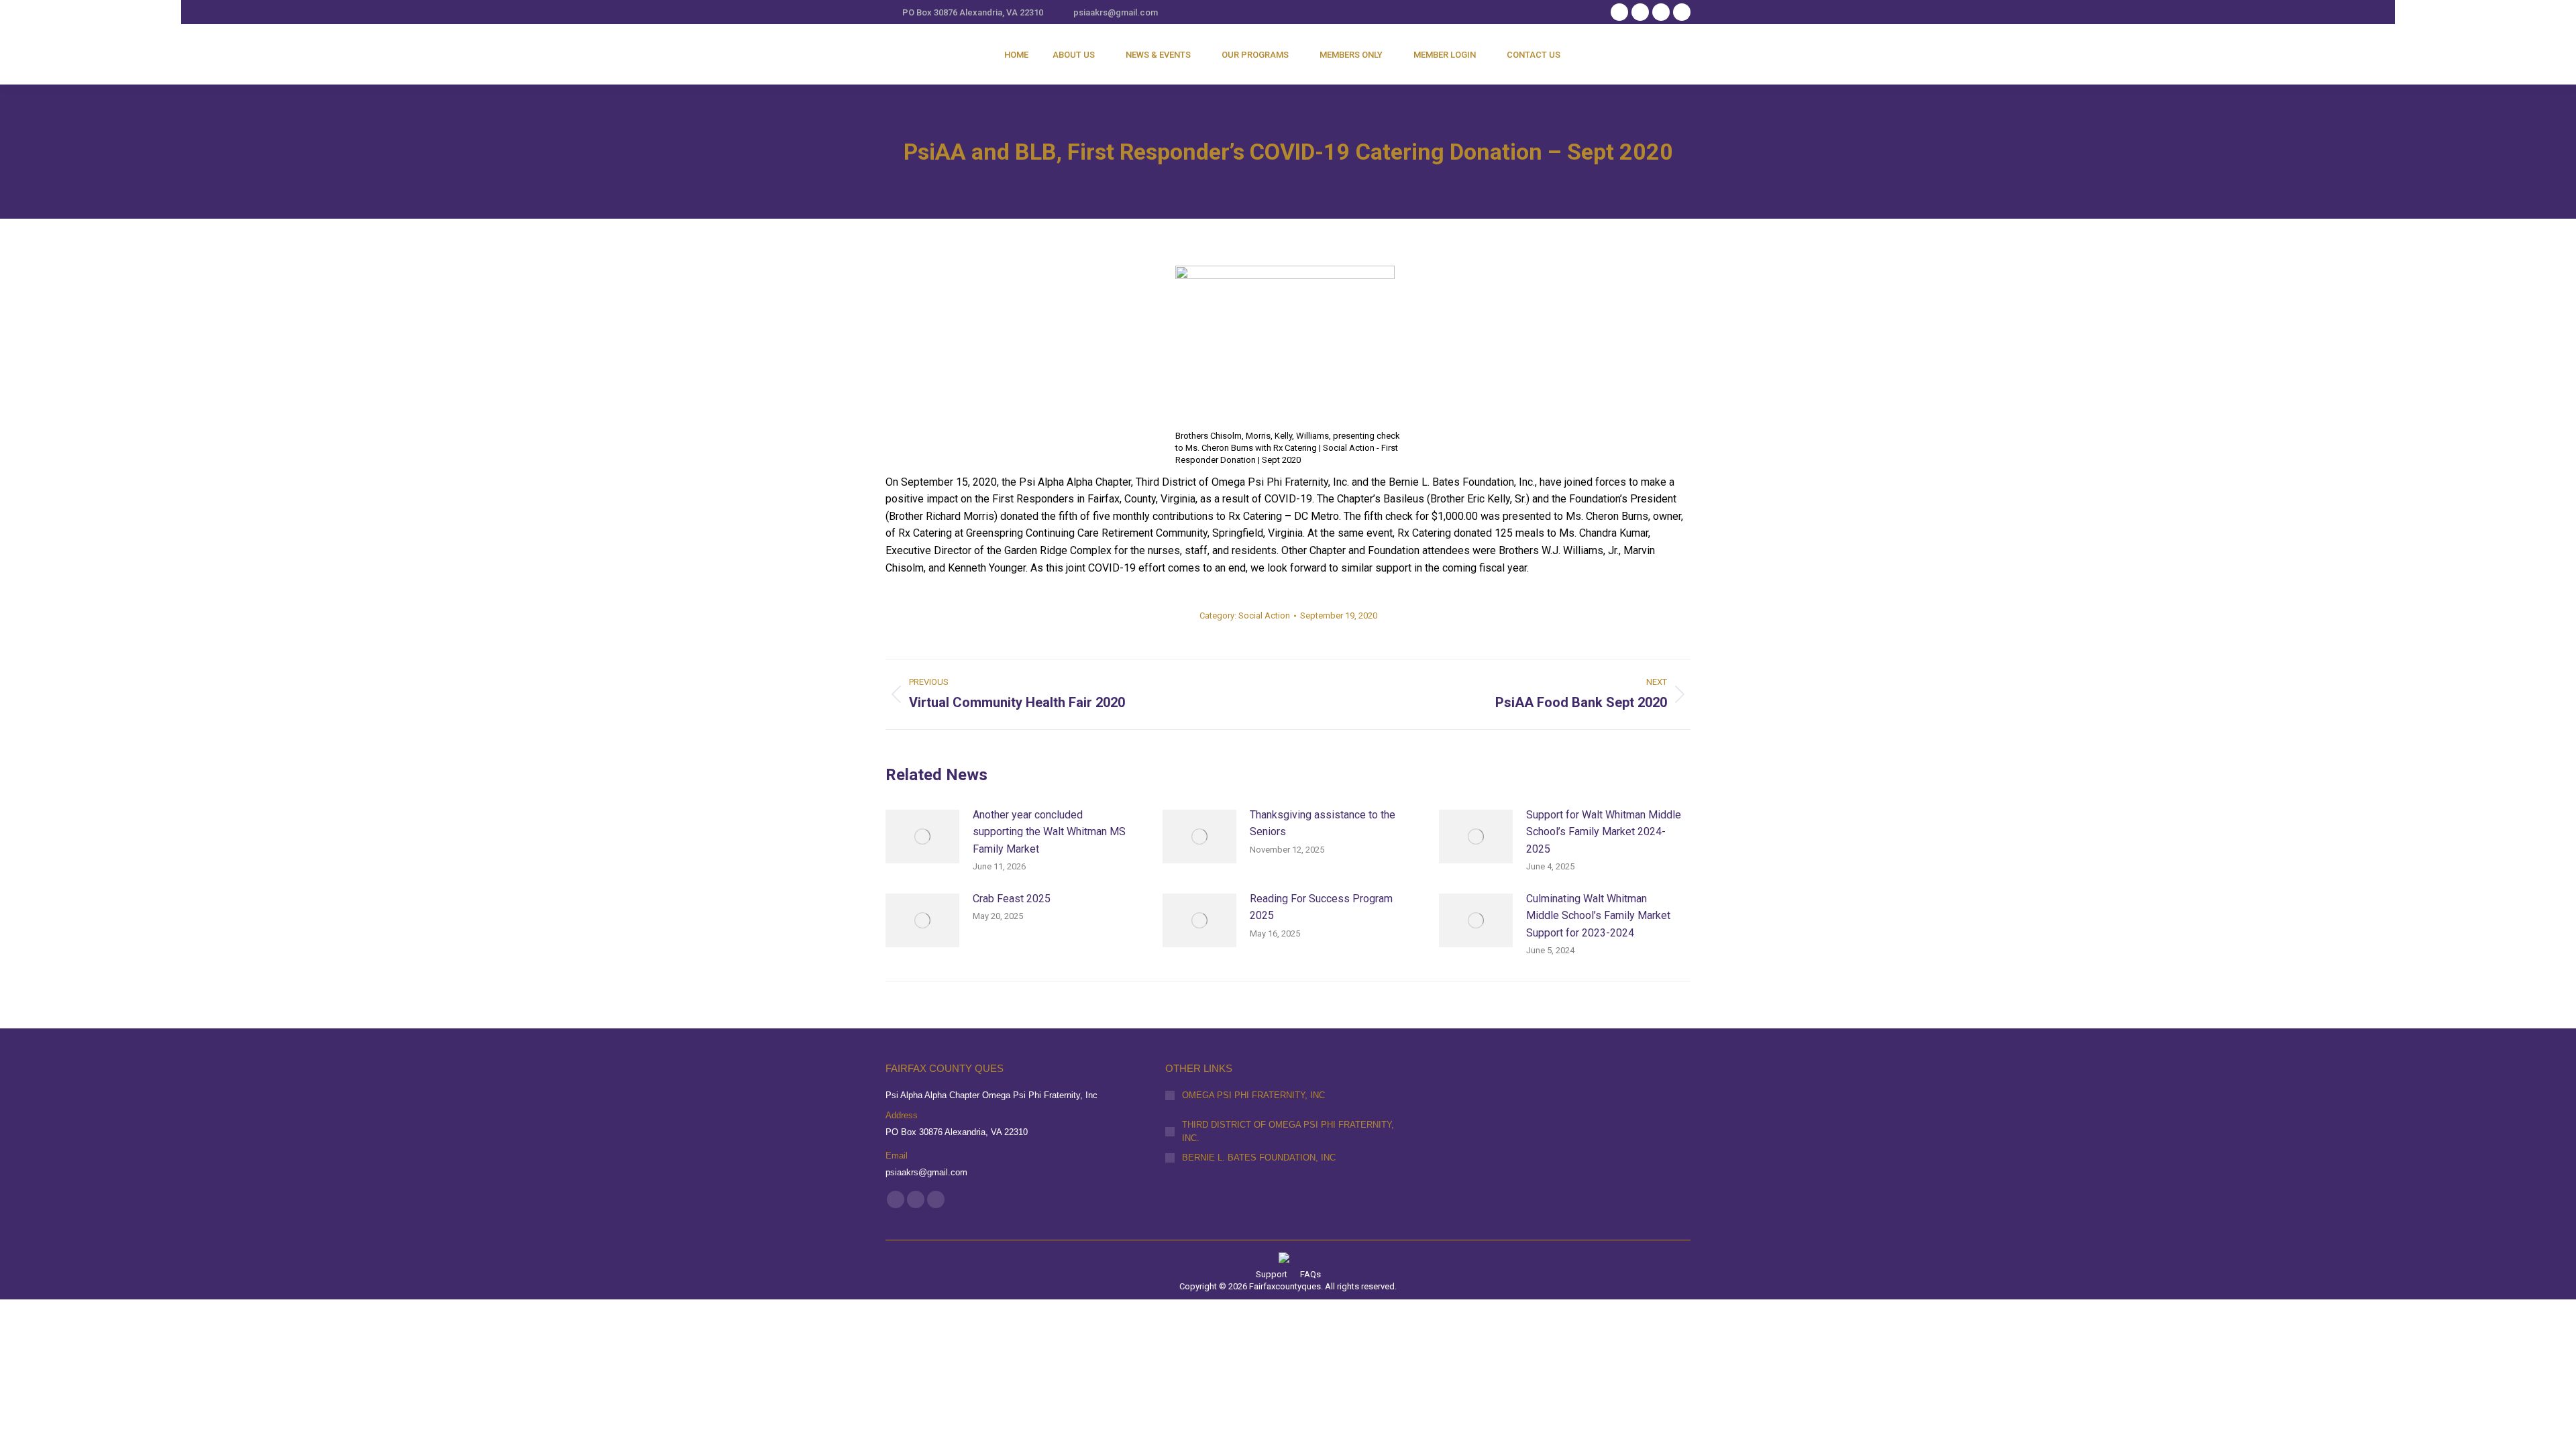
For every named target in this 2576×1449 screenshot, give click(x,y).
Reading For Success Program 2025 (1321, 907)
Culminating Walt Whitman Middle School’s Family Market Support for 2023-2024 (1598, 916)
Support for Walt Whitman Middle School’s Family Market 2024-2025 (1604, 832)
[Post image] (922, 837)
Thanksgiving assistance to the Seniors (1323, 823)
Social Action (1264, 615)
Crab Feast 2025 (1012, 899)
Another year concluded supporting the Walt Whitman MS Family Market (1049, 832)
